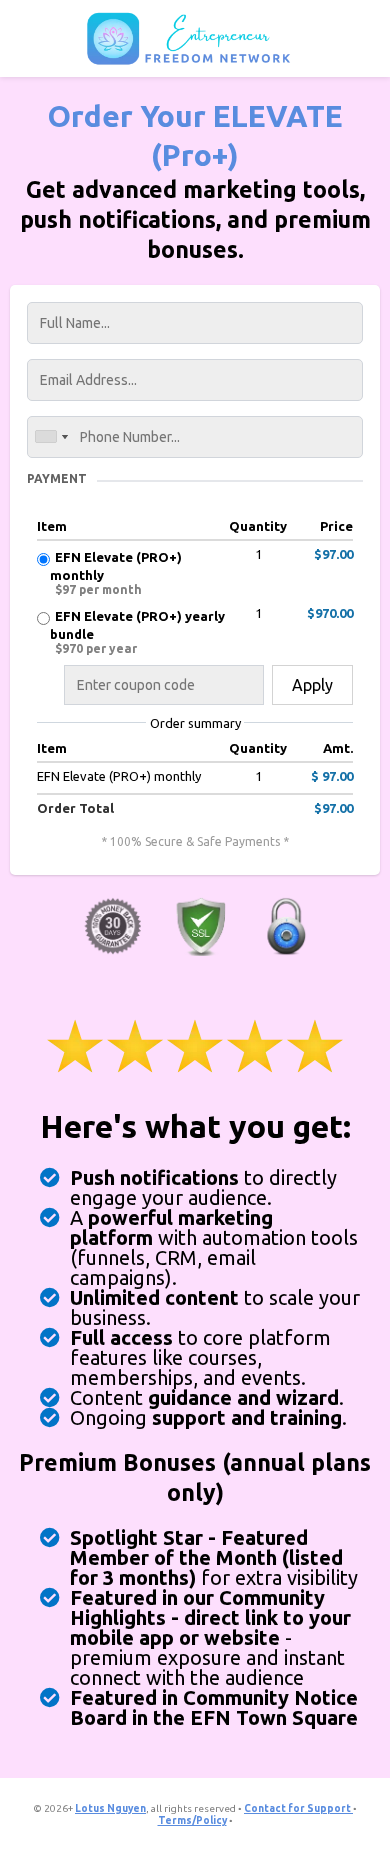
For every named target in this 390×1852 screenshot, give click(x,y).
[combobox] (51, 437)
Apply (312, 685)
